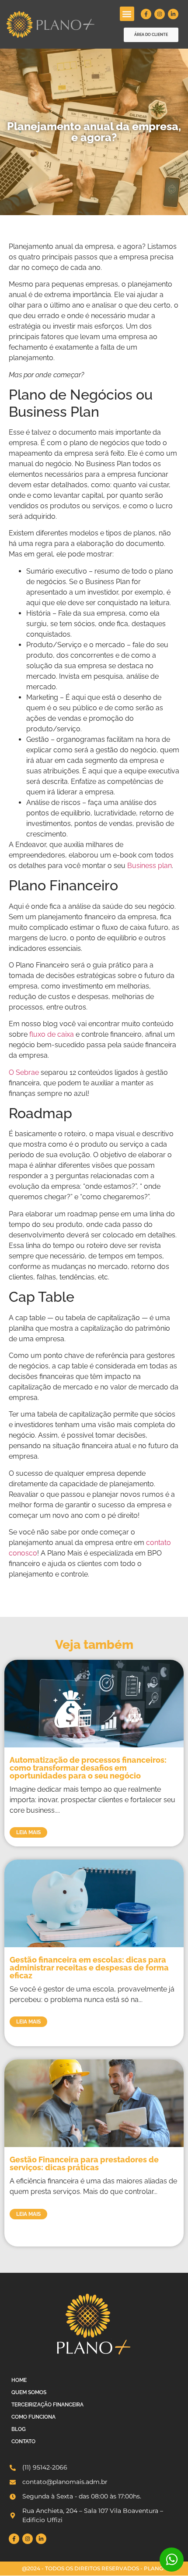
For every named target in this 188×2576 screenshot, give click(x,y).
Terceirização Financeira (47, 2405)
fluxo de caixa (52, 1034)
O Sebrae (24, 1072)
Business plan (150, 866)
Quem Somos (29, 2392)
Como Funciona (33, 2417)
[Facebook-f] (146, 14)
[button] (127, 14)
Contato (23, 2441)
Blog (19, 2429)
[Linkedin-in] (173, 14)
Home (19, 2380)
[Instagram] (160, 14)
